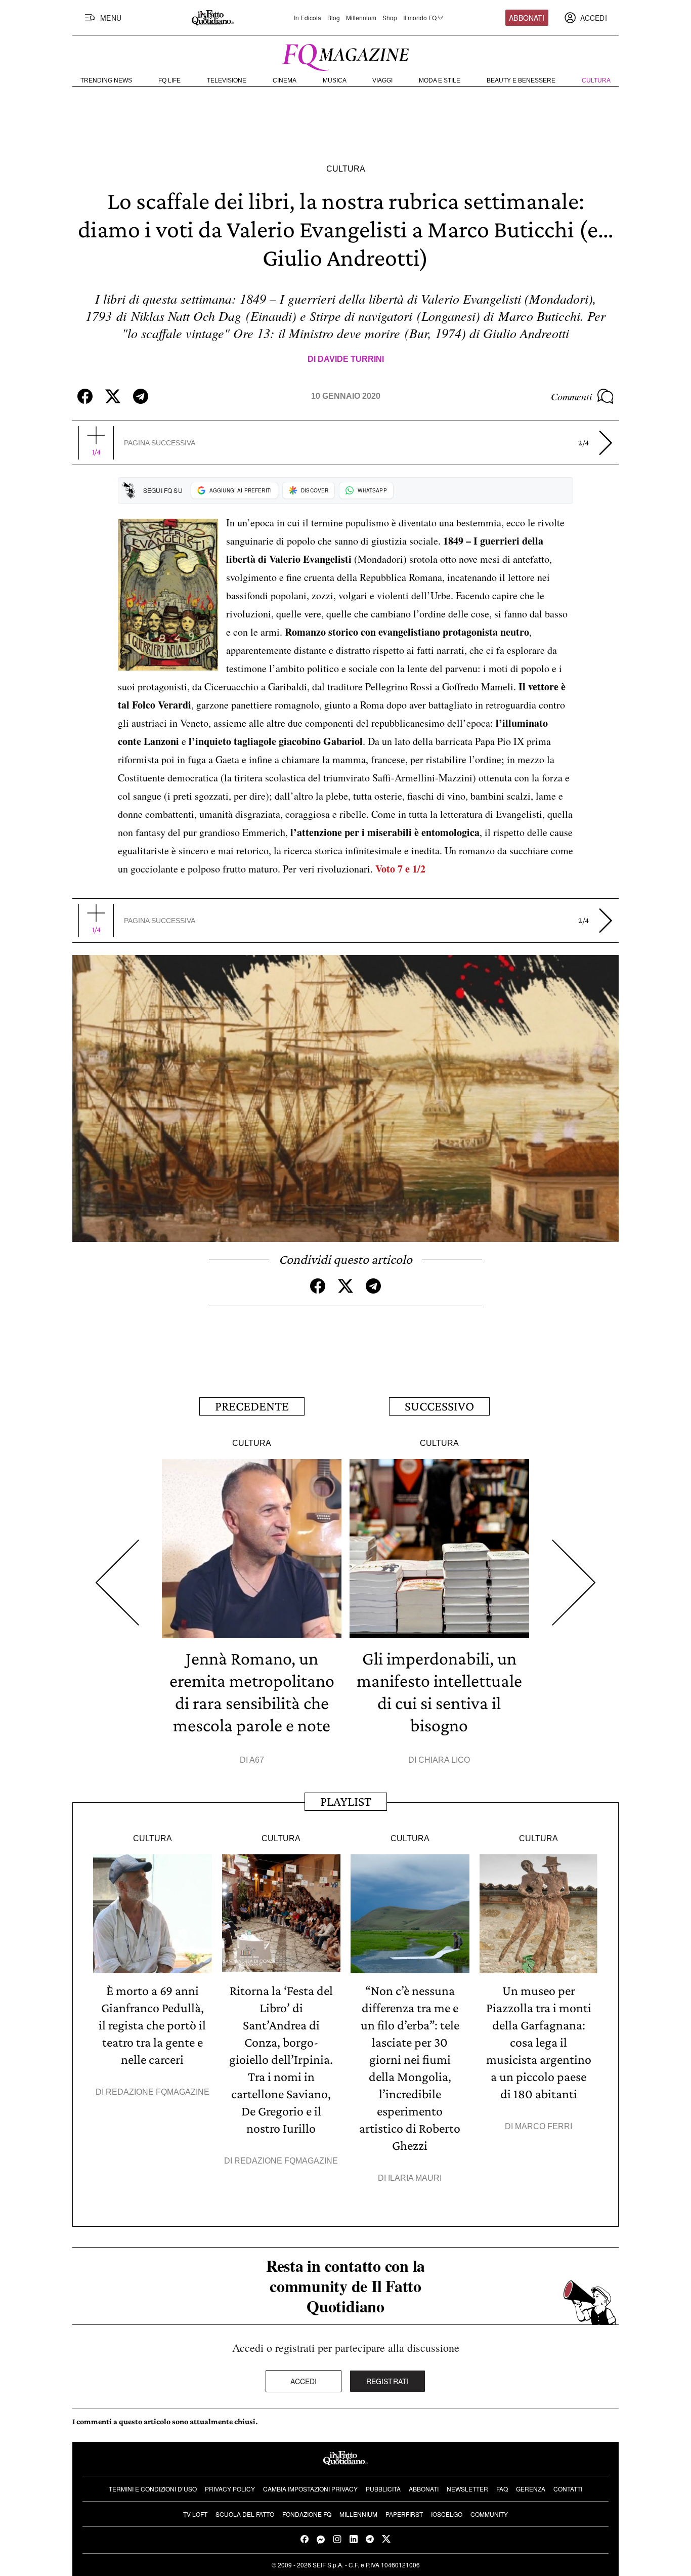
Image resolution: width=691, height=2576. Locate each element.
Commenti (572, 396)
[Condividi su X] (113, 396)
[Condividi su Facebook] (85, 396)
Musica (335, 80)
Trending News (106, 80)
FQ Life (169, 80)
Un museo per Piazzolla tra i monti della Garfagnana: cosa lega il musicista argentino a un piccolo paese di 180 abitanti (539, 2042)
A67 (257, 1760)
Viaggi (382, 80)
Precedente (252, 1406)
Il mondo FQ (420, 18)
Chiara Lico (444, 1760)
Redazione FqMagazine (158, 2092)
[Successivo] (574, 1583)
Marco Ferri (544, 2126)
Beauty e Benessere (521, 80)
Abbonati (527, 18)
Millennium (361, 18)
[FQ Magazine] (345, 55)
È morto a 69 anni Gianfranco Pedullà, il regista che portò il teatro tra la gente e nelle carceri (152, 2025)
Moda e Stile (440, 80)
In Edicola (308, 18)
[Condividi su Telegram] (141, 396)
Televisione (227, 80)
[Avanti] (606, 443)
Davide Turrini (351, 359)
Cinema (285, 80)
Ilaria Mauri (415, 2178)
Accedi (304, 2381)
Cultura (596, 80)
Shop (390, 18)
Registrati (388, 2381)
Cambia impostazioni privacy (310, 2489)
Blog (334, 18)
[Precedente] (117, 1583)
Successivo (439, 1406)
